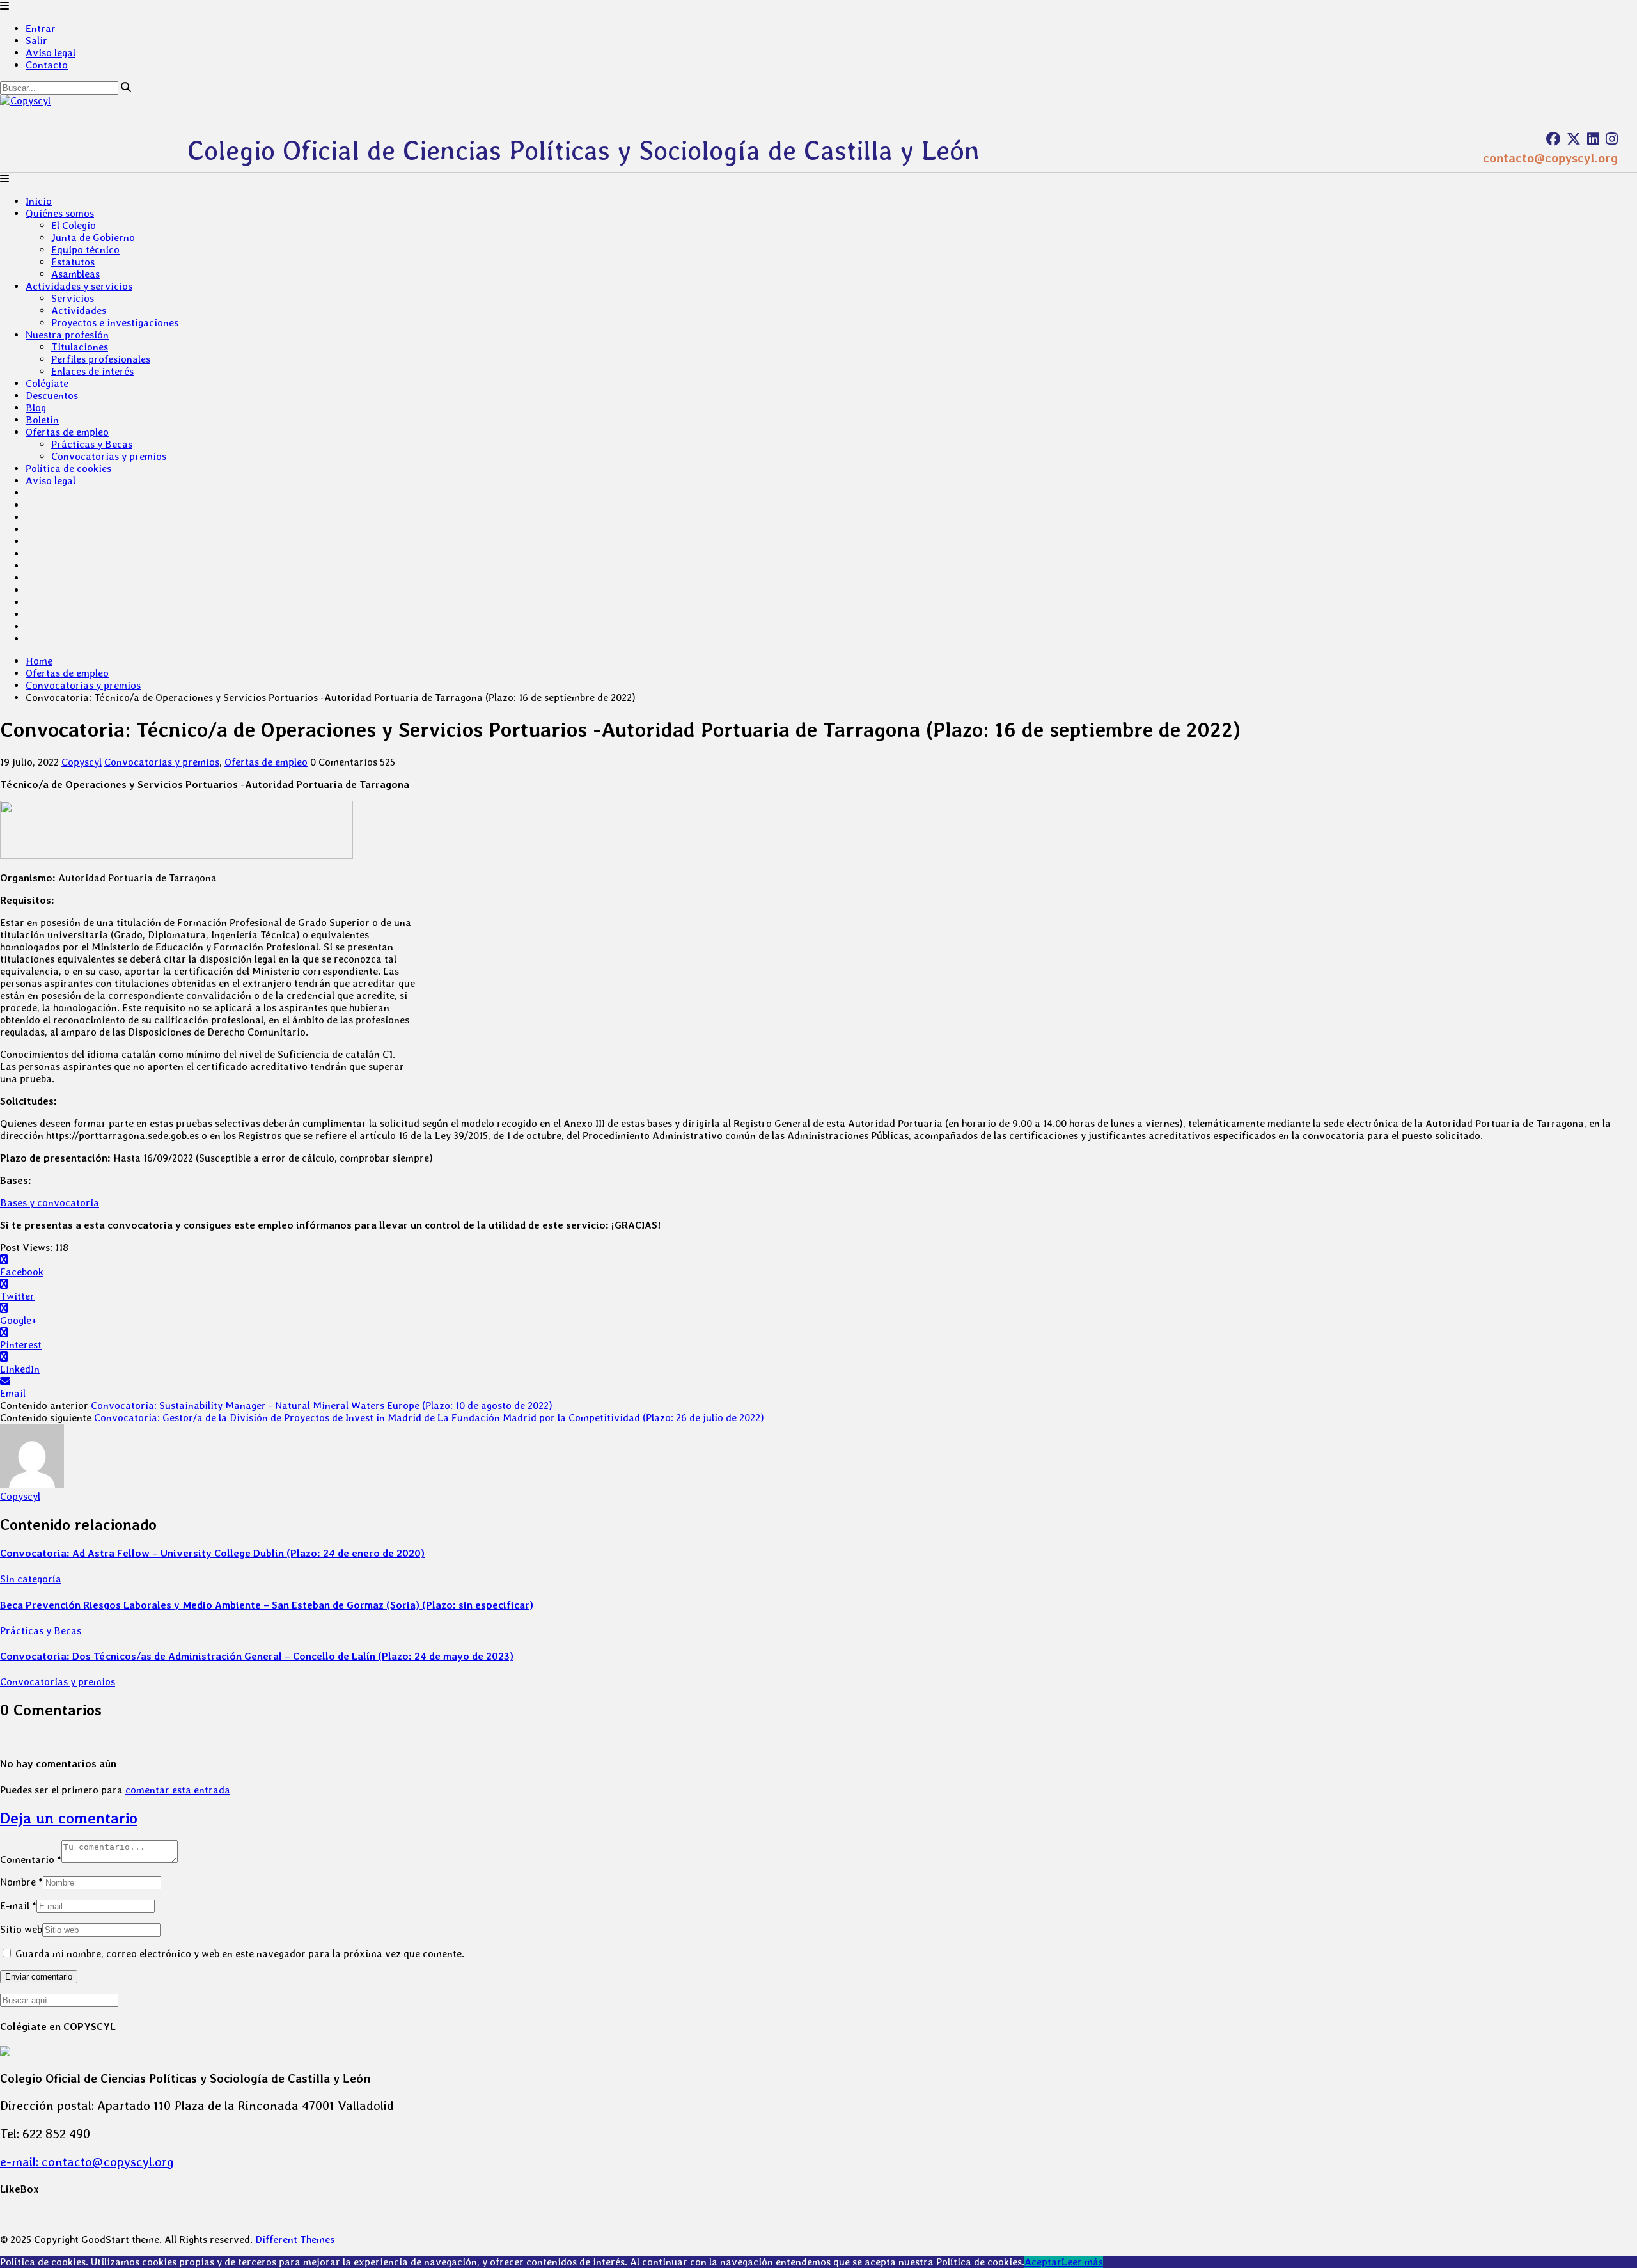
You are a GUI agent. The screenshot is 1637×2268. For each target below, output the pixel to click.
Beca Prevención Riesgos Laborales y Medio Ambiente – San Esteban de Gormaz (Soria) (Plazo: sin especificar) (267, 1605)
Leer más (1082, 2262)
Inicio (39, 201)
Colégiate (47, 383)
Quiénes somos (60, 213)
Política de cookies (68, 469)
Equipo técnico (85, 250)
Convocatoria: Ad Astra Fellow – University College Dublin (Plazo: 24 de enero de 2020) (212, 1553)
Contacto (47, 65)
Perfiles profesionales (101, 359)
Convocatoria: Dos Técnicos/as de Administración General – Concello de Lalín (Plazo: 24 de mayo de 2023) (257, 1656)
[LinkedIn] (1593, 139)
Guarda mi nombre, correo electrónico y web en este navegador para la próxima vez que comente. (240, 1954)
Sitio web (21, 1929)
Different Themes (295, 2240)
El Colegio (74, 225)
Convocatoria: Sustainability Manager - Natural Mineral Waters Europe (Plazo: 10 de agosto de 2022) (322, 1406)
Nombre (21, 1882)
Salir (36, 41)
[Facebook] (1553, 139)
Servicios (73, 298)
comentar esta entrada (178, 1790)
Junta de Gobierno (93, 238)
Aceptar (1043, 2262)
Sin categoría (31, 1579)
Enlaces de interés (92, 371)
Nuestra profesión (67, 335)
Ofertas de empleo (67, 432)
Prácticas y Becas (92, 444)
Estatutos (73, 262)
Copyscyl (82, 762)
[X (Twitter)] (1574, 139)
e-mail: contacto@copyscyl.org (87, 2162)
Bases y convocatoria (50, 1203)
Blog (36, 408)
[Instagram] (1612, 139)
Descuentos (52, 396)
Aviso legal (51, 53)
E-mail (18, 1906)
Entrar (41, 28)
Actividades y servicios (79, 286)
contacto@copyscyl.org (1550, 158)
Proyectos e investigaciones (115, 323)
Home (39, 661)
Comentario (31, 1860)
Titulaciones (80, 347)
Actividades (79, 311)
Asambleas (75, 274)
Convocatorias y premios (109, 456)
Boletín (42, 420)
